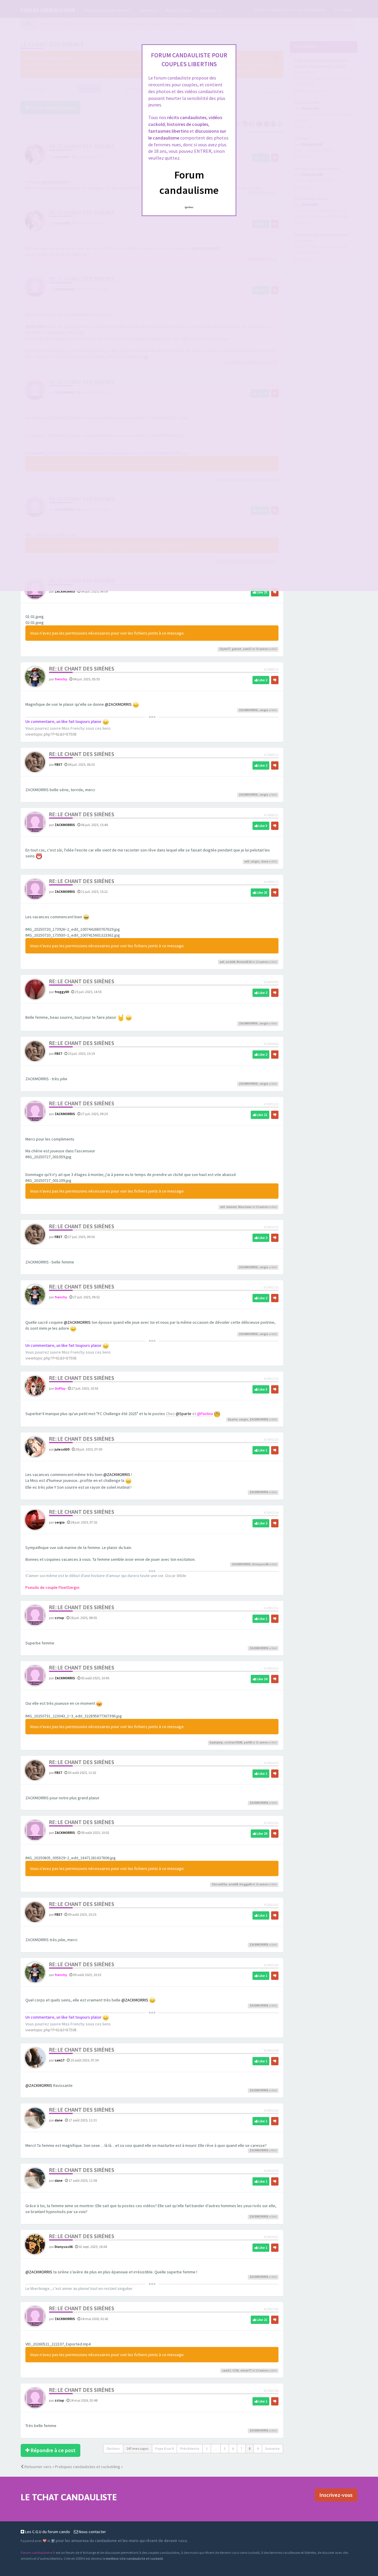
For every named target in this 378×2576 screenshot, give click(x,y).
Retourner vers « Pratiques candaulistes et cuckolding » (73, 2467)
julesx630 (62, 1449)
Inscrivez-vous (336, 2495)
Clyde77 (225, 649)
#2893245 (271, 1965)
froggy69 (62, 992)
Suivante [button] (272, 2448)
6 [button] (233, 2448)
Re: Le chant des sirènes (82, 669)
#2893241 (271, 1905)
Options (113, 2448)
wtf (247, 861)
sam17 (247, 649)
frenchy (61, 679)
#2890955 (271, 982)
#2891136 (271, 1379)
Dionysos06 (260, 1564)
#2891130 (271, 1287)
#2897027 (271, 2237)
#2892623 (271, 1668)
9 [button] (258, 2448)
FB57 (58, 764)
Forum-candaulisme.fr (38, 2553)
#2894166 (271, 2110)
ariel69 (230, 962)
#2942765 (271, 2309)
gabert (237, 649)
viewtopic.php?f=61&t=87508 (51, 734)
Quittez (189, 207)
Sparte (233, 1419)
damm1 (232, 1207)
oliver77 (246, 2370)
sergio (264, 710)
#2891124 (271, 1104)
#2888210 (271, 669)
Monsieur (245, 1207)
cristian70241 (233, 1742)
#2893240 (271, 1823)
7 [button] (241, 2448)
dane (265, 861)
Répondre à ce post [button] (53, 2450)
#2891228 (271, 1439)
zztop (59, 1618)
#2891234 (271, 1512)
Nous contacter (92, 2532)
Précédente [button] (190, 2448)
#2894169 (271, 2171)
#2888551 (271, 815)
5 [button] (225, 2448)
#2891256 (271, 1608)
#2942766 (271, 2391)
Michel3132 (244, 962)
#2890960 (271, 1044)
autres (264, 649)
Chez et (189, 1414)
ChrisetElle (219, 1884)
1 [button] (207, 2448)
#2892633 (271, 1763)
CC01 (236, 2370)
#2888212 (271, 755)
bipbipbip (216, 1742)
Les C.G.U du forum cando (47, 2532)
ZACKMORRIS (65, 591)
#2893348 (271, 2050)
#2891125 (271, 1227)
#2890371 (271, 882)
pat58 (248, 1742)
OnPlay (60, 1388)
